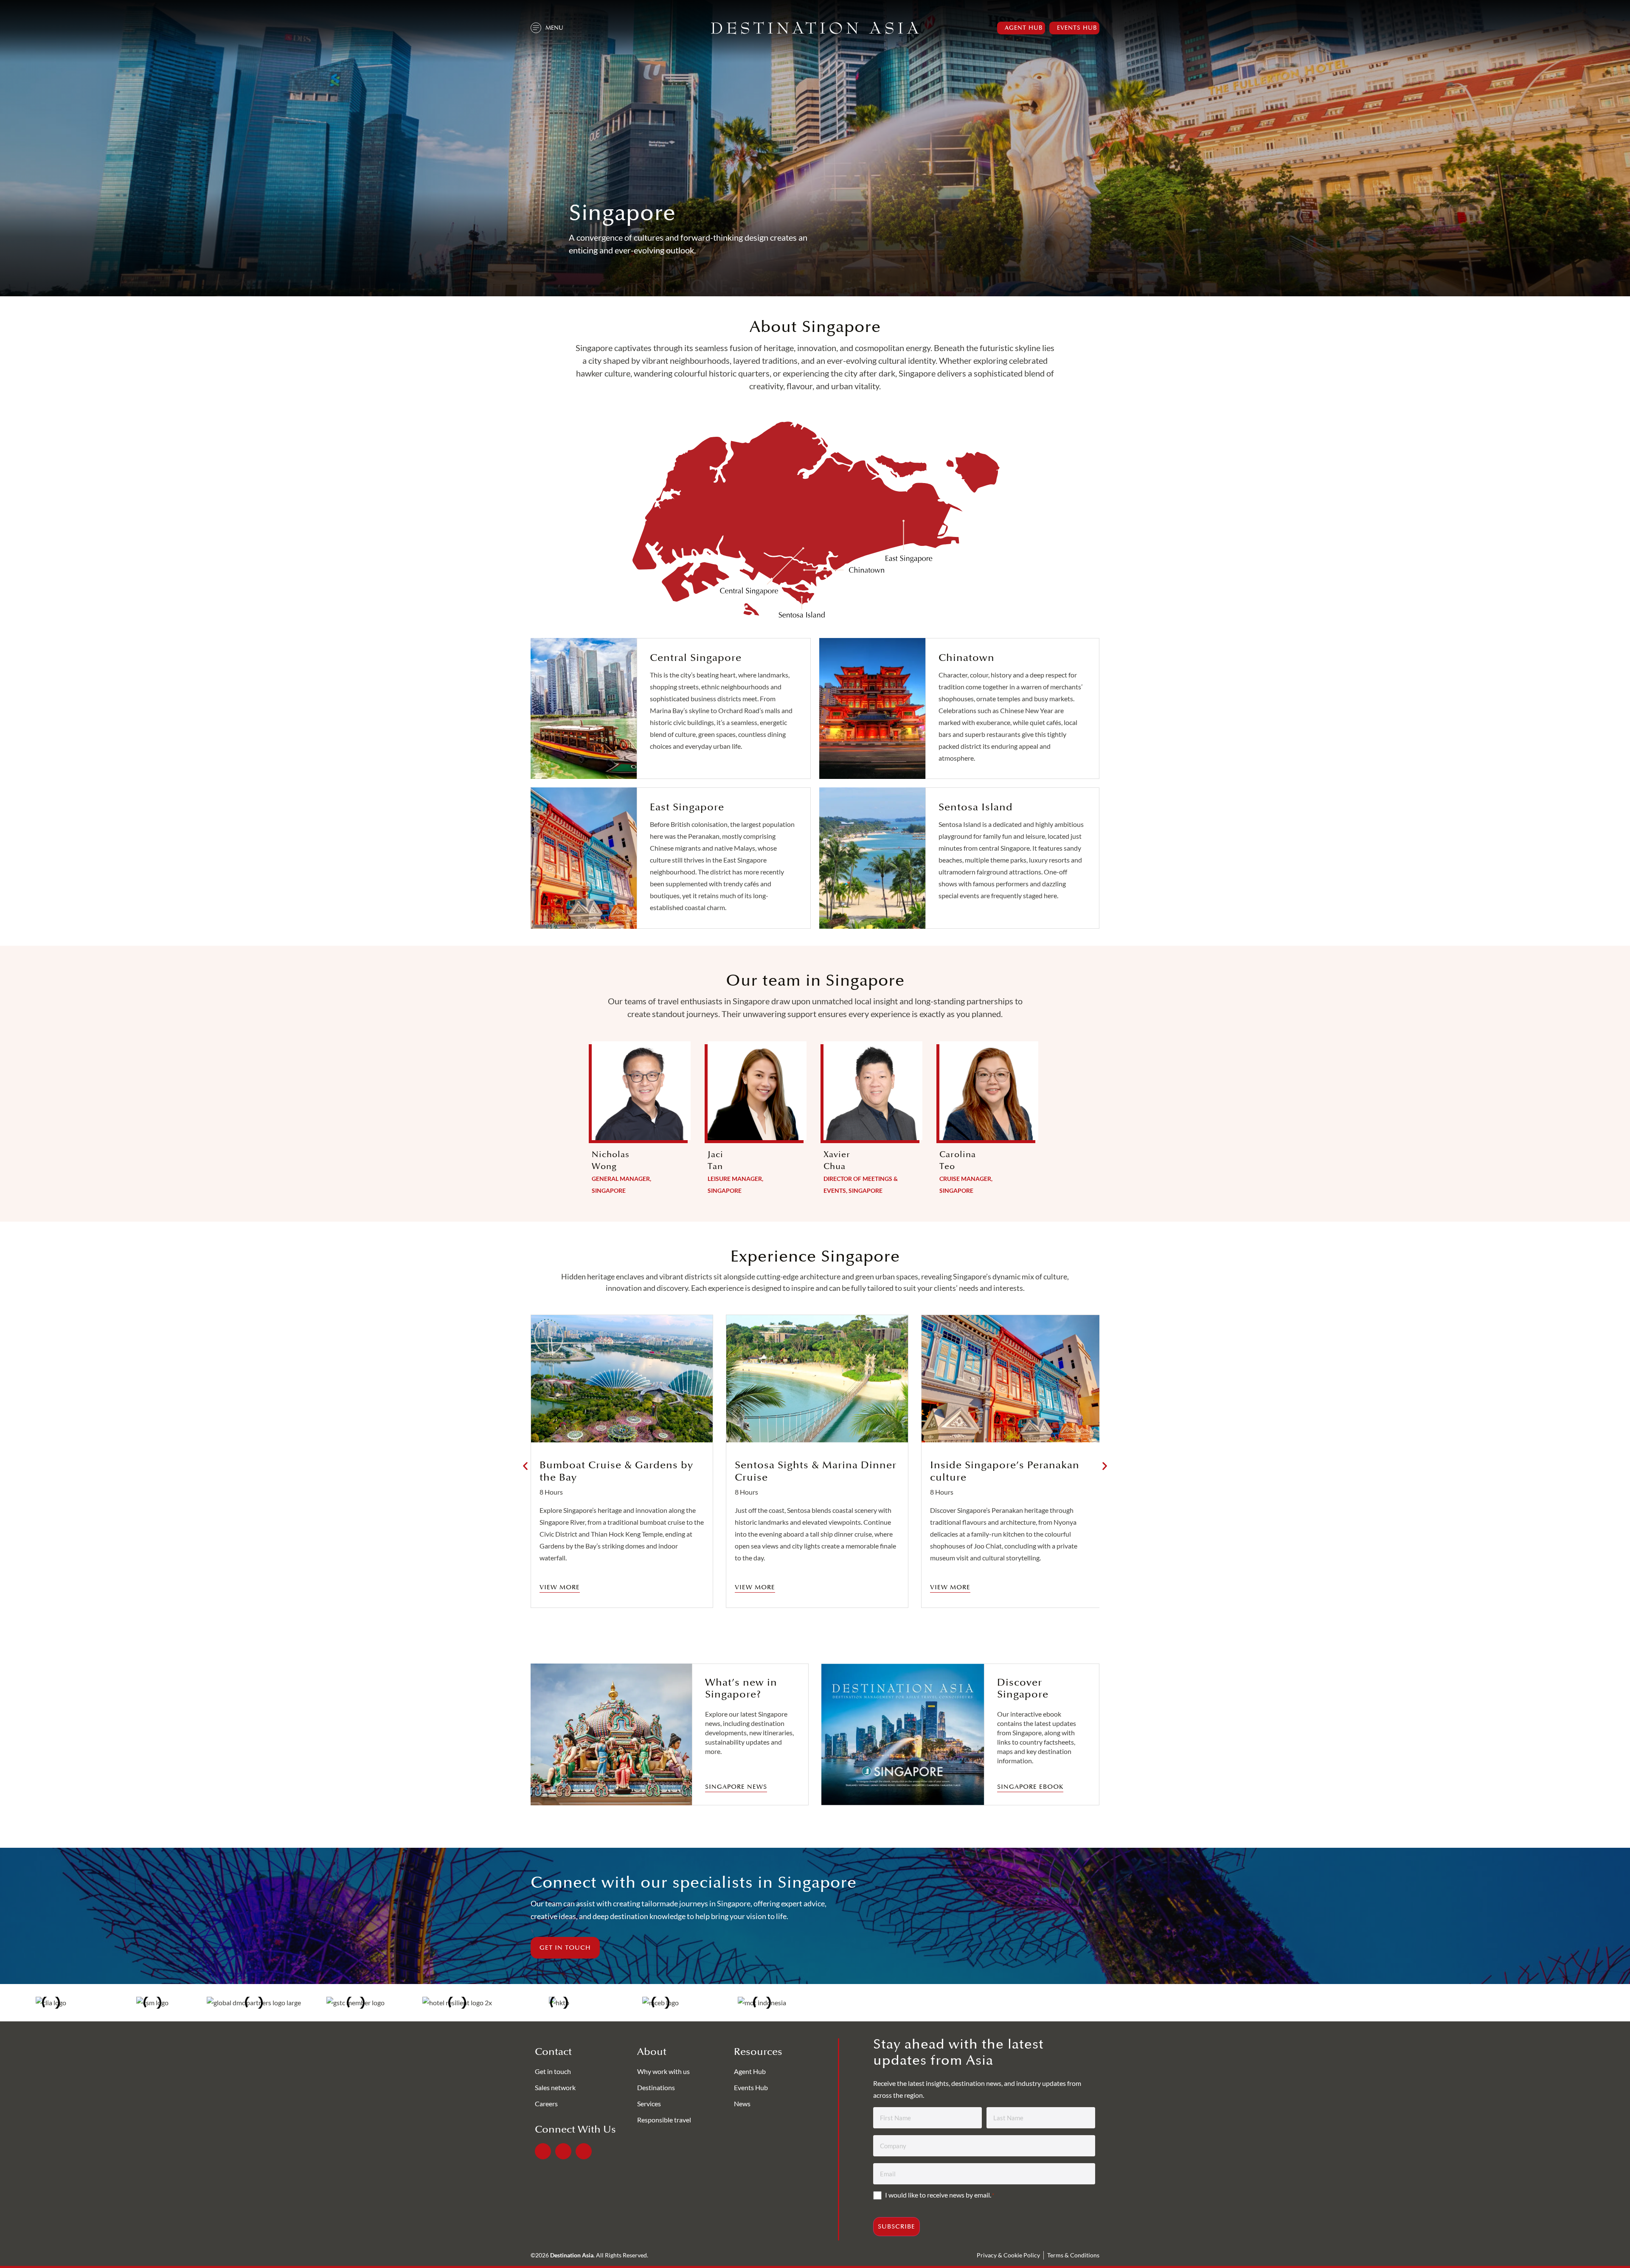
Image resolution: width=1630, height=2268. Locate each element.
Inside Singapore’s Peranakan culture (1005, 1471)
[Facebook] (543, 2151)
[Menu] (536, 28)
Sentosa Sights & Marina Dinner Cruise (816, 1471)
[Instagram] (584, 2151)
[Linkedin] (563, 2151)
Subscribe (896, 2227)
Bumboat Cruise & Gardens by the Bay (616, 1471)
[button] (525, 1466)
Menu (554, 28)
